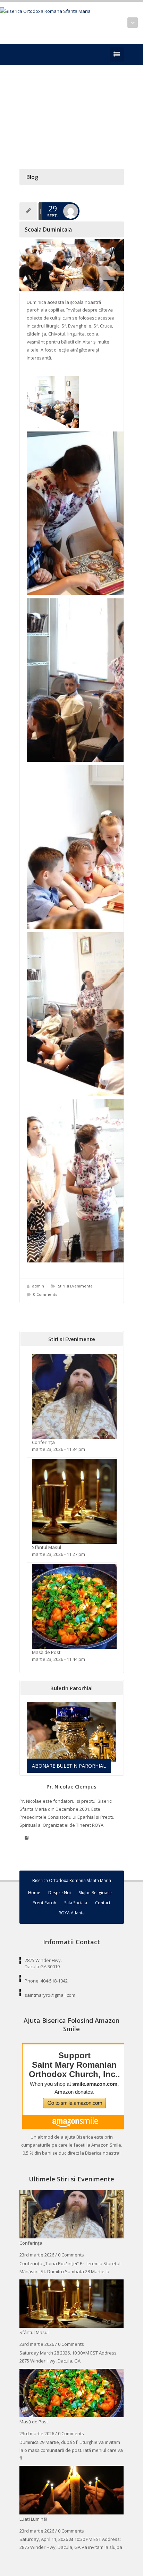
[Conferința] (74, 1396)
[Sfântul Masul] (74, 1501)
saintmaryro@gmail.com (50, 1995)
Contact (103, 1903)
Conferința (43, 1442)
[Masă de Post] (74, 1606)
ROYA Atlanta (72, 1913)
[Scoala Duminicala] (72, 265)
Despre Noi (60, 1893)
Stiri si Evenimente (75, 1286)
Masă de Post (46, 1652)
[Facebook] (24, 54)
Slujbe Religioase (95, 1893)
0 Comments (45, 1294)
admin (38, 1286)
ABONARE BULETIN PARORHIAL (69, 1766)
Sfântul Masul (47, 1547)
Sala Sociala (76, 1903)
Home (34, 1893)
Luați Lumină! (33, 2519)
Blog (32, 177)
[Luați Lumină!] (72, 2489)
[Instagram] (34, 54)
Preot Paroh (44, 1903)
